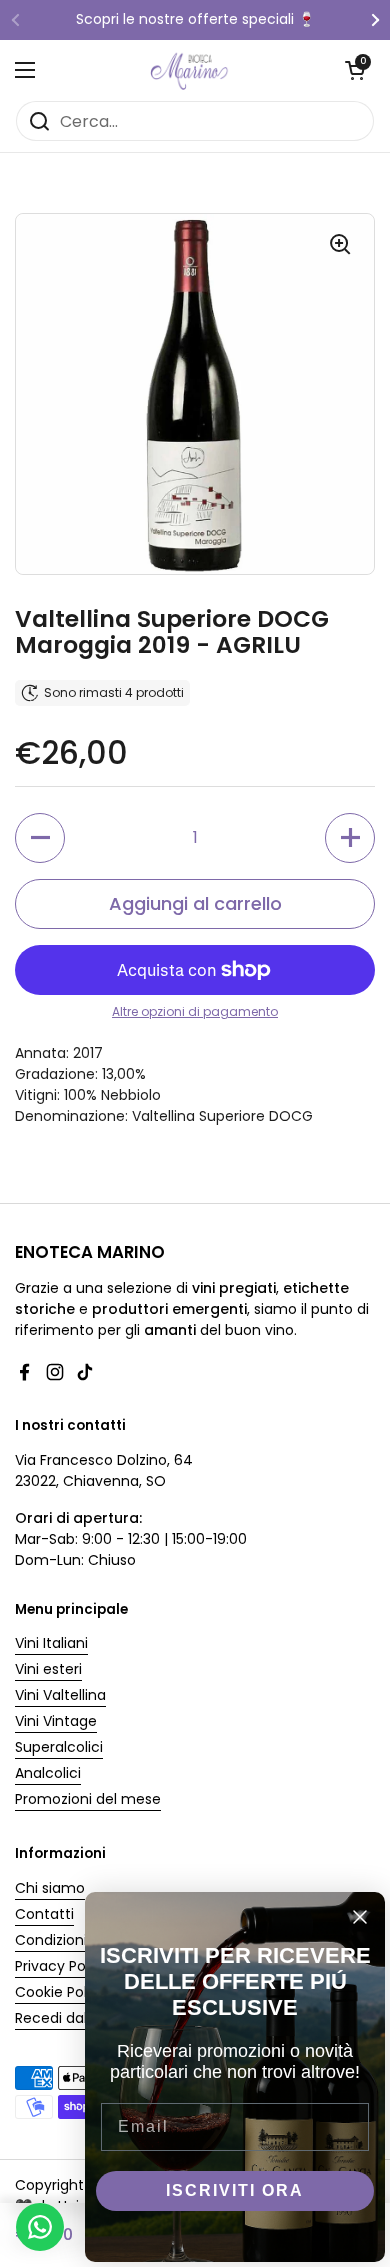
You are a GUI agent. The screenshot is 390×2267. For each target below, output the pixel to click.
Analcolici (48, 1773)
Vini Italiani (51, 1643)
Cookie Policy (61, 1992)
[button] (355, 70)
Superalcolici (59, 1747)
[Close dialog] (360, 1917)
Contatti (44, 1914)
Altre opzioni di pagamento (195, 1011)
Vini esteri (48, 1669)
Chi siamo (50, 1888)
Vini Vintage (56, 1721)
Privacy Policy (62, 1966)
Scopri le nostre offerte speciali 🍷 (195, 19)
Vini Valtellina (60, 1695)
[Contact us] (40, 2227)
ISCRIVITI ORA (235, 2190)
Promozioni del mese (88, 1799)
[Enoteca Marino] (190, 70)
